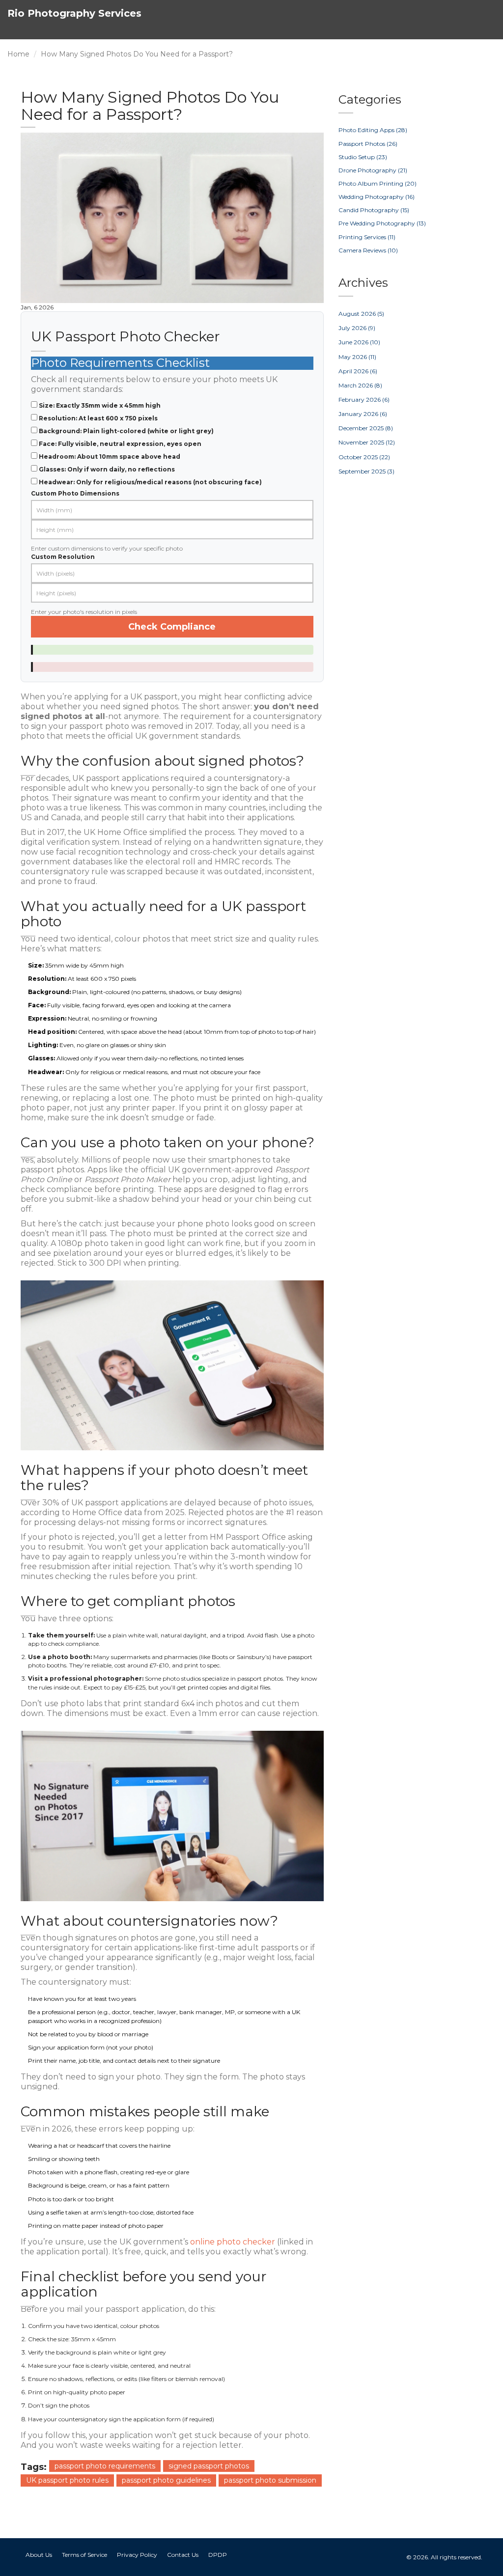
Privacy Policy (137, 2555)
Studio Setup (363, 157)
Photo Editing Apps (373, 130)
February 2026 (364, 400)
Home (18, 54)
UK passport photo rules (67, 2480)
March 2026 (360, 385)
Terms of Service (84, 2555)
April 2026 (358, 371)
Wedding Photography (377, 197)
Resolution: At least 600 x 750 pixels (98, 418)
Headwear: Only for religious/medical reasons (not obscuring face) (150, 482)
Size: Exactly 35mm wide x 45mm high (100, 405)
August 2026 (361, 314)
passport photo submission (270, 2480)
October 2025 (364, 457)
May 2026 (357, 357)
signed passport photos (209, 2466)
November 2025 (367, 442)
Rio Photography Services (74, 13)
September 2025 (366, 471)
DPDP (218, 2555)
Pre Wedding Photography (382, 223)
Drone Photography (373, 170)
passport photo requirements (105, 2466)
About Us (39, 2555)
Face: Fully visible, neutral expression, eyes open (120, 444)
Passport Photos (368, 144)
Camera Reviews (368, 250)
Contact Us (183, 2555)
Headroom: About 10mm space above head (110, 457)
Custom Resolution (63, 557)
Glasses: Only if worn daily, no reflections (107, 469)
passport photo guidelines (166, 2480)
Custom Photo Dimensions (75, 493)
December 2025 (366, 428)
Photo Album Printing (377, 183)
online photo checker (233, 2242)
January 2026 (363, 414)
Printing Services (367, 237)
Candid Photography (374, 210)
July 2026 (357, 328)
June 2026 (359, 342)
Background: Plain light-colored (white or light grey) (126, 431)
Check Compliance (172, 627)
